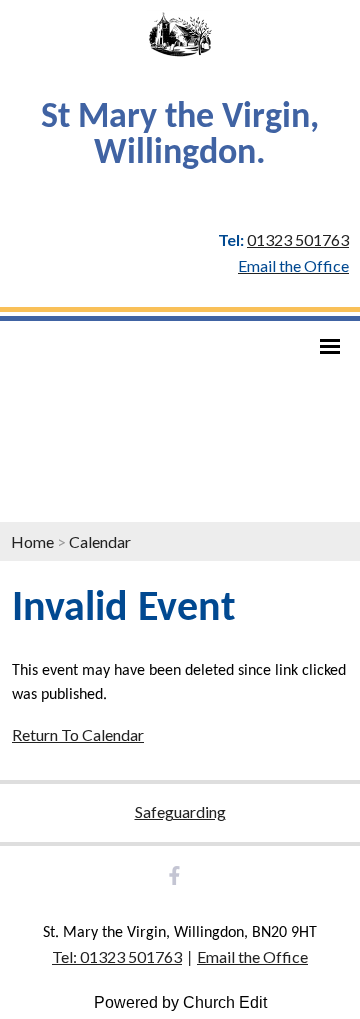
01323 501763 (298, 239)
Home (32, 541)
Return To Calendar (78, 734)
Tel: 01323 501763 (117, 956)
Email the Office (252, 956)
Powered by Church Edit (180, 1002)
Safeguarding (180, 811)
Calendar (100, 541)
